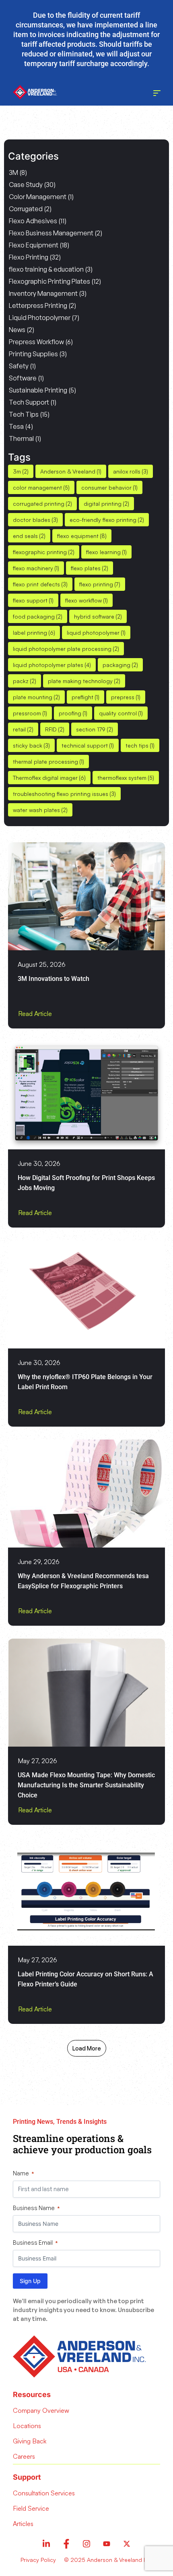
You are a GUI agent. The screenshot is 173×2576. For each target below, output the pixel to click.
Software (23, 378)
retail (23, 729)
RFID (55, 729)
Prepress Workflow (36, 342)
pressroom (30, 713)
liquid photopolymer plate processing (66, 649)
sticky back (31, 745)
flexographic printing (44, 552)
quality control (121, 713)
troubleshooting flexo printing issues (64, 794)
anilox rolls (131, 471)
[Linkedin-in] (46, 2544)
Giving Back (30, 2441)
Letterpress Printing (38, 305)
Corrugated (26, 209)
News (17, 330)
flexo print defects (40, 584)
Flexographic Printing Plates (49, 281)
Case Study (26, 185)
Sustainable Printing (38, 390)
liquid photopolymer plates (52, 665)
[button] (87, 2048)
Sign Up (30, 2281)
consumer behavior (109, 487)
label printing (34, 633)
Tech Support (29, 402)
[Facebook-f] (66, 2544)
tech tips (140, 745)
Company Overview (41, 2410)
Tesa (16, 426)
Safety (19, 366)
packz (25, 681)
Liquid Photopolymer (40, 318)
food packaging (38, 616)
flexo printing (100, 584)
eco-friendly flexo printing (107, 520)
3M (13, 172)
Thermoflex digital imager (49, 778)
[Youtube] (107, 2544)
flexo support (33, 600)
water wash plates (40, 810)
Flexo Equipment (34, 245)
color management (41, 487)
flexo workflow (86, 600)
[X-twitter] (127, 2544)
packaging (120, 665)
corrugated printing (42, 504)
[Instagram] (86, 2544)
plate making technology (84, 681)
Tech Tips (24, 414)
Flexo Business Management (51, 233)
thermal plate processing (48, 761)
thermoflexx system (126, 778)
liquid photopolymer (96, 633)
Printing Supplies (33, 354)
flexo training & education (46, 269)
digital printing (106, 504)
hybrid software (98, 616)
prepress (126, 697)
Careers (24, 2456)
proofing (73, 713)
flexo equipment (82, 536)
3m (21, 471)
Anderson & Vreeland (71, 471)
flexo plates (90, 568)
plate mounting (36, 697)
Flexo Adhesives (33, 221)
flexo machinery (36, 568)
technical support (88, 745)
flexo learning (106, 552)
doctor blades (35, 520)
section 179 (95, 729)
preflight (85, 697)
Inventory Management (43, 293)
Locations (27, 2426)
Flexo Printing (29, 257)
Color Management (38, 197)
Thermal (21, 438)
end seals (29, 536)
